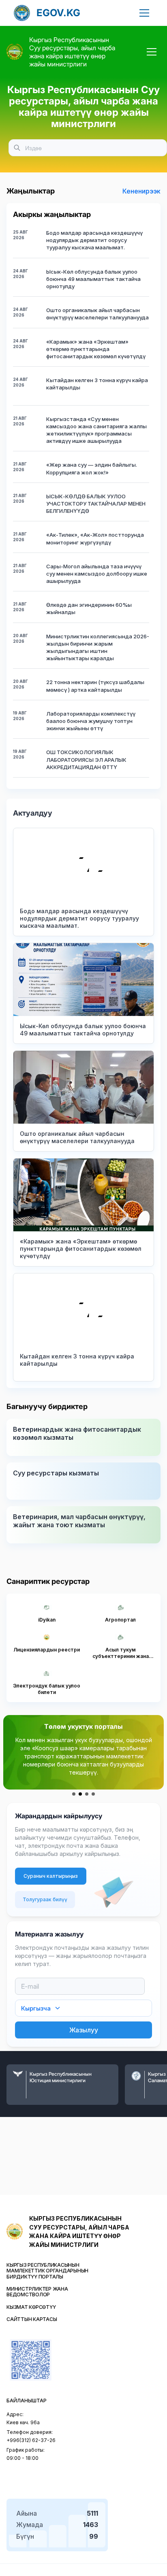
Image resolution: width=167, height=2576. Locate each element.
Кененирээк (141, 191)
